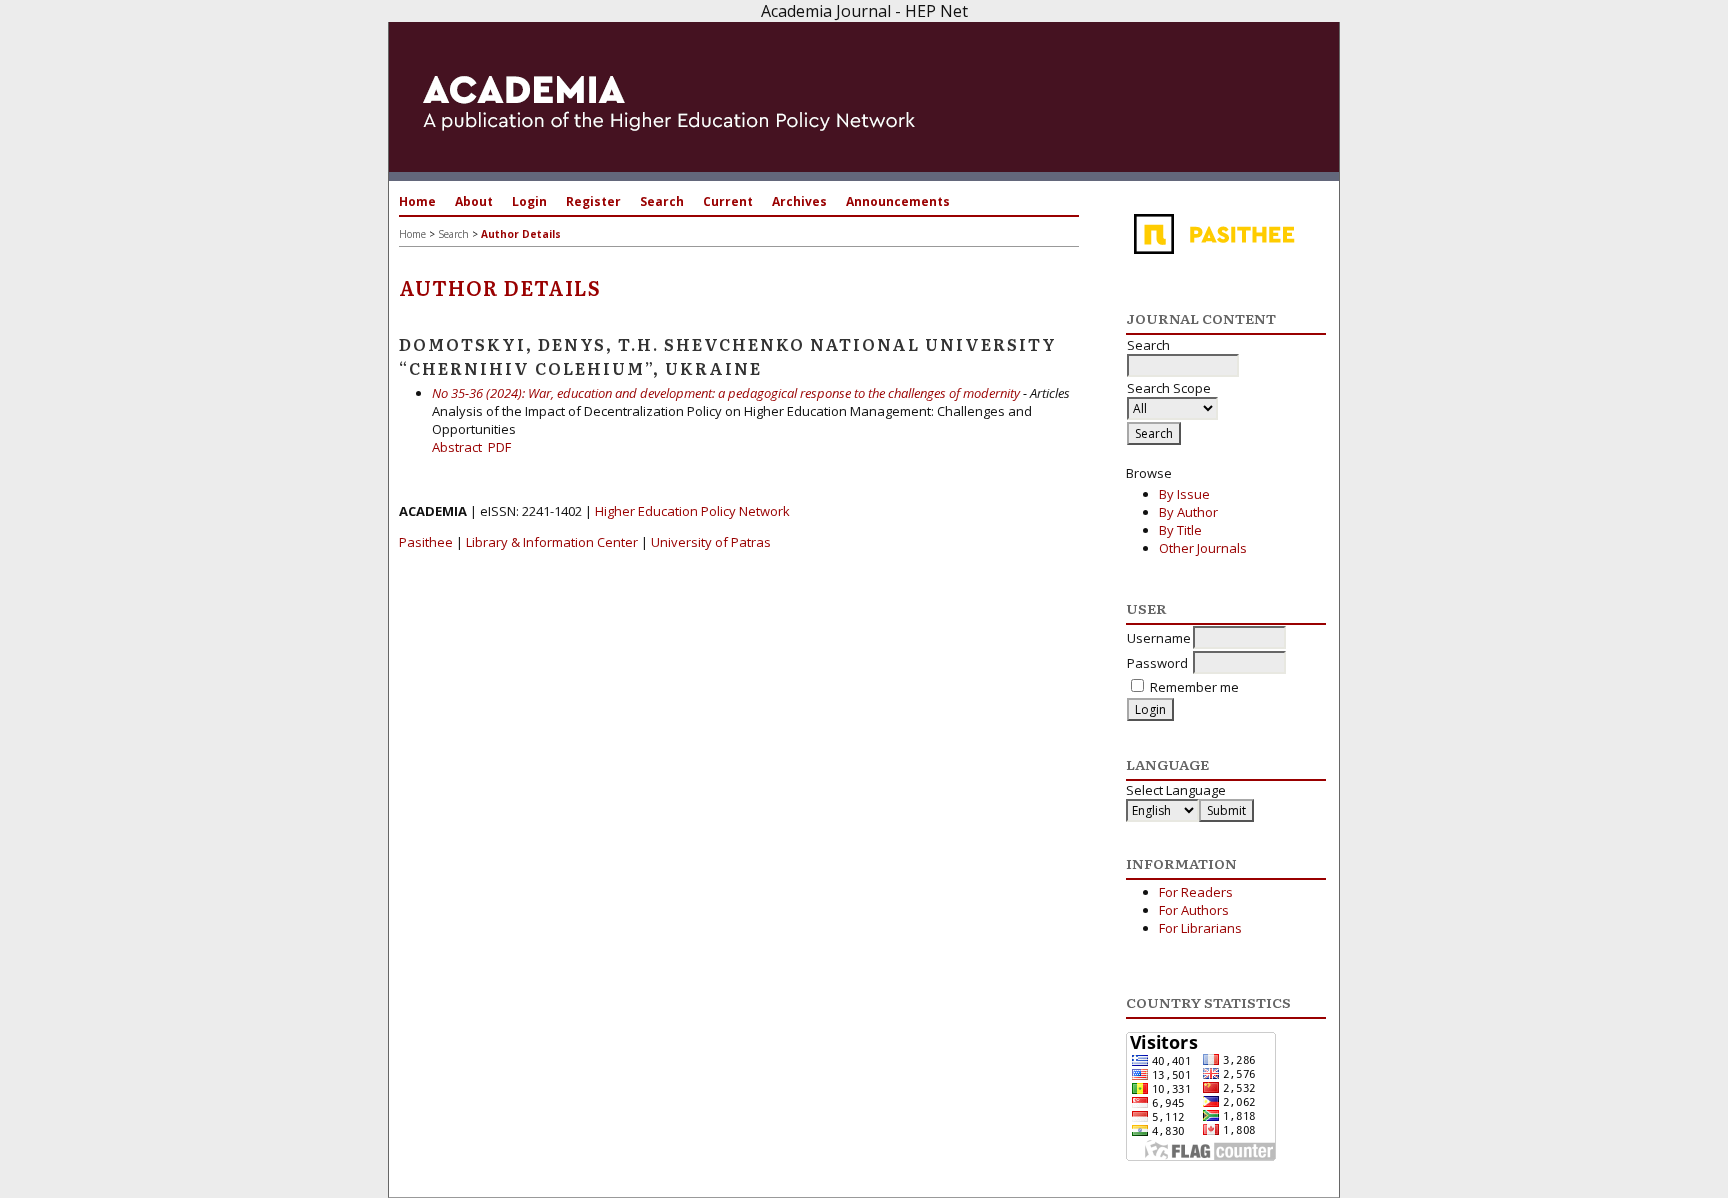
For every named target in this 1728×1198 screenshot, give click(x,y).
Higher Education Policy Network (692, 511)
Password (1157, 663)
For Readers (1196, 892)
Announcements (898, 201)
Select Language (1176, 790)
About (474, 201)
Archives (799, 201)
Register (593, 201)
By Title (1180, 530)
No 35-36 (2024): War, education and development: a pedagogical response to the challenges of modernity (726, 393)
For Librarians (1200, 928)
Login (529, 201)
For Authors (1194, 910)
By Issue (1184, 494)
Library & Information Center (552, 542)
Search (662, 201)
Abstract (457, 447)
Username (1159, 638)
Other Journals (1203, 548)
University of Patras (711, 542)
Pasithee (426, 542)
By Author (1188, 512)
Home (417, 201)
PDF (499, 447)
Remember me (1194, 687)
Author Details (521, 234)
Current (728, 201)
